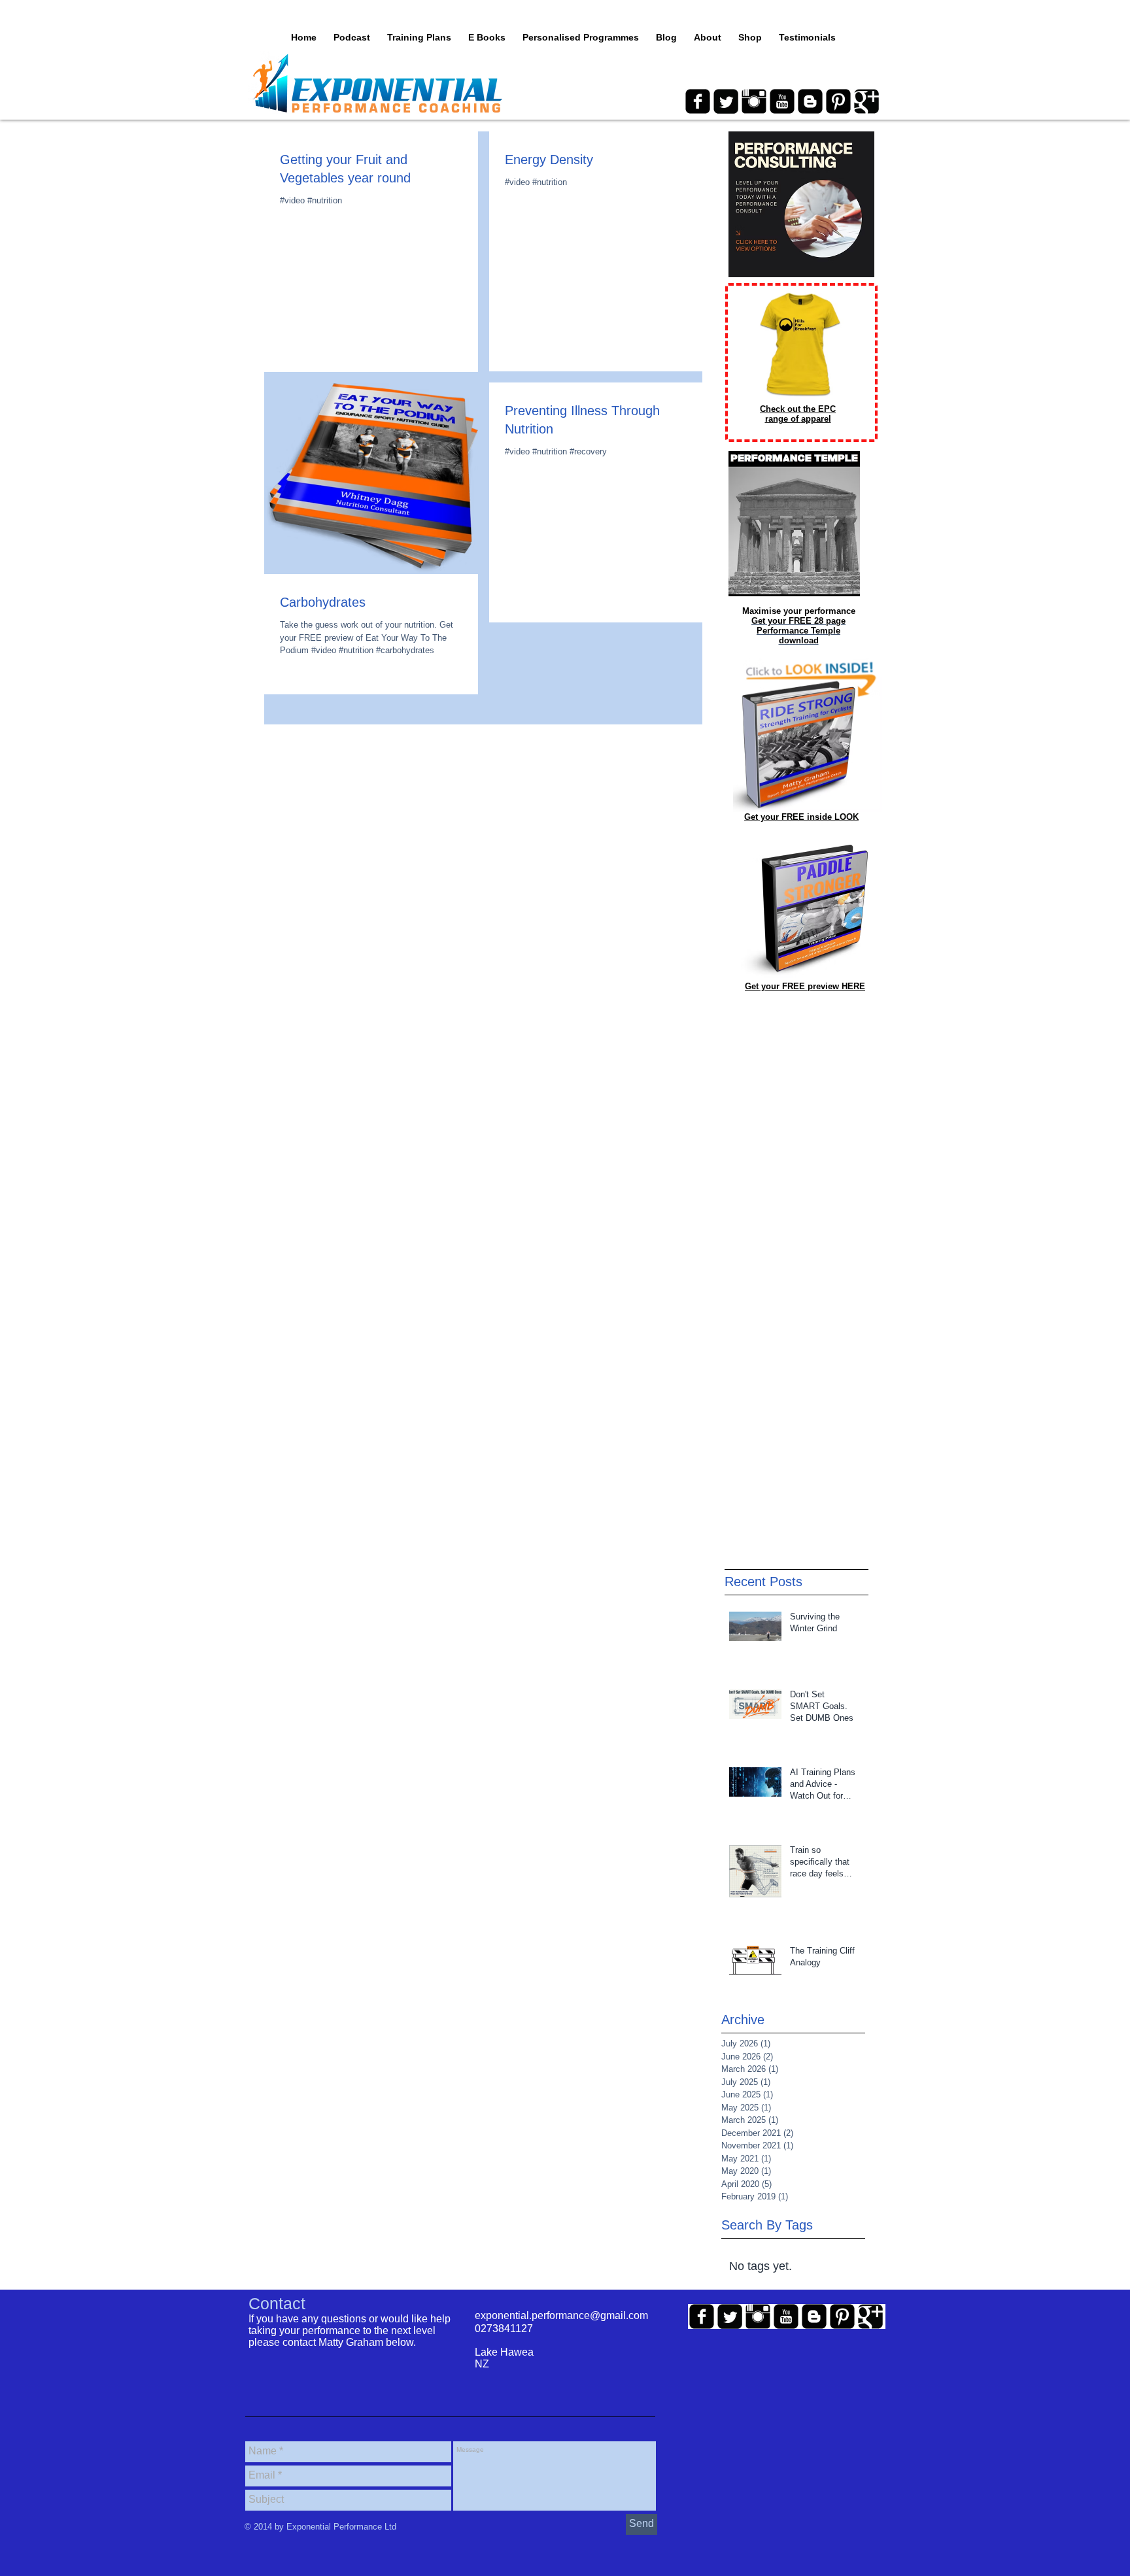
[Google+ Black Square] (866, 101)
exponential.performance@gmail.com (561, 2315)
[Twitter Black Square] (726, 101)
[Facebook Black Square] (698, 101)
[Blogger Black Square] (810, 101)
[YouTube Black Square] (782, 101)
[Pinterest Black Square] (838, 101)
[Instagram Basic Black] (754, 101)
